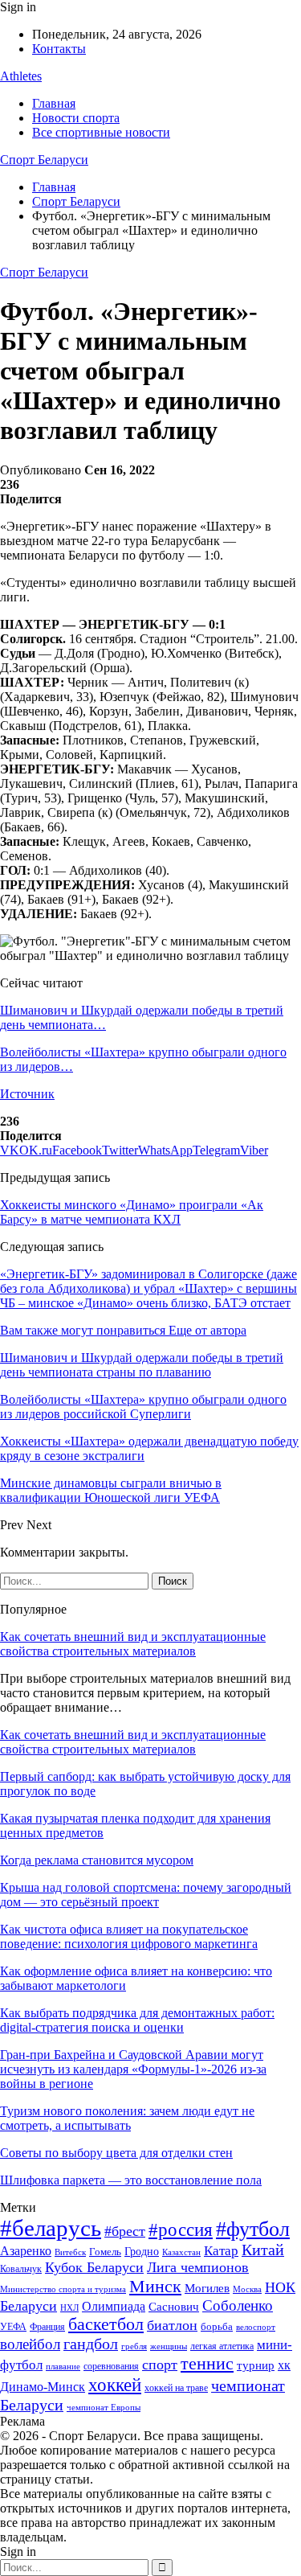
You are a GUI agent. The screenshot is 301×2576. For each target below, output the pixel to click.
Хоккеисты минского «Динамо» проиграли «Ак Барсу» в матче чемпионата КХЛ (132, 1212)
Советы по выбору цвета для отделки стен (116, 2153)
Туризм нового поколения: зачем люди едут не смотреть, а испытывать (127, 2118)
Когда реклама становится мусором (97, 1860)
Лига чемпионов (198, 2267)
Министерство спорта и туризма (63, 2289)
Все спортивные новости (101, 132)
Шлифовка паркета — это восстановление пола (131, 2180)
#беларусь (51, 2228)
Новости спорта (76, 118)
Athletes (21, 76)
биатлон (172, 2325)
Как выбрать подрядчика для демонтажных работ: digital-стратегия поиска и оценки (137, 2020)
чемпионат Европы (104, 2407)
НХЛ (69, 2307)
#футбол (253, 2229)
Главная (54, 103)
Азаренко (26, 2251)
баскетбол (106, 2324)
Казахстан (181, 2252)
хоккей (115, 2385)
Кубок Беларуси (94, 2267)
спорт (160, 2365)
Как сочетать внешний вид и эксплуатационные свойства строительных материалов (133, 1644)
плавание (63, 2367)
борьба (217, 2326)
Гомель (105, 2252)
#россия (181, 2229)
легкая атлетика (222, 2346)
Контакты (59, 49)
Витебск (70, 2252)
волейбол (30, 2344)
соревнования (111, 2366)
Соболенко (238, 2305)
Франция (47, 2327)
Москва (247, 2289)
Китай (263, 2250)
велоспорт (256, 2327)
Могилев (207, 2288)
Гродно (142, 2252)
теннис (207, 2363)
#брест (125, 2231)
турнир (256, 2365)
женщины (169, 2346)
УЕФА (13, 2327)
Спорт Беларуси (44, 160)
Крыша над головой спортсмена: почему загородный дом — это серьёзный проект (146, 1895)
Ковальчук (21, 2269)
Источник (27, 1094)
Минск (155, 2286)
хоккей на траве (176, 2388)
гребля (134, 2346)
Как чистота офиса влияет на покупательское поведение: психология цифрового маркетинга (129, 1936)
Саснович (174, 2307)
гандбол (91, 2344)
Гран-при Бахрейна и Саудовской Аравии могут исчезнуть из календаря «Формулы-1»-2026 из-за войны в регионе (133, 2069)
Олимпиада (114, 2306)
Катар (221, 2251)
